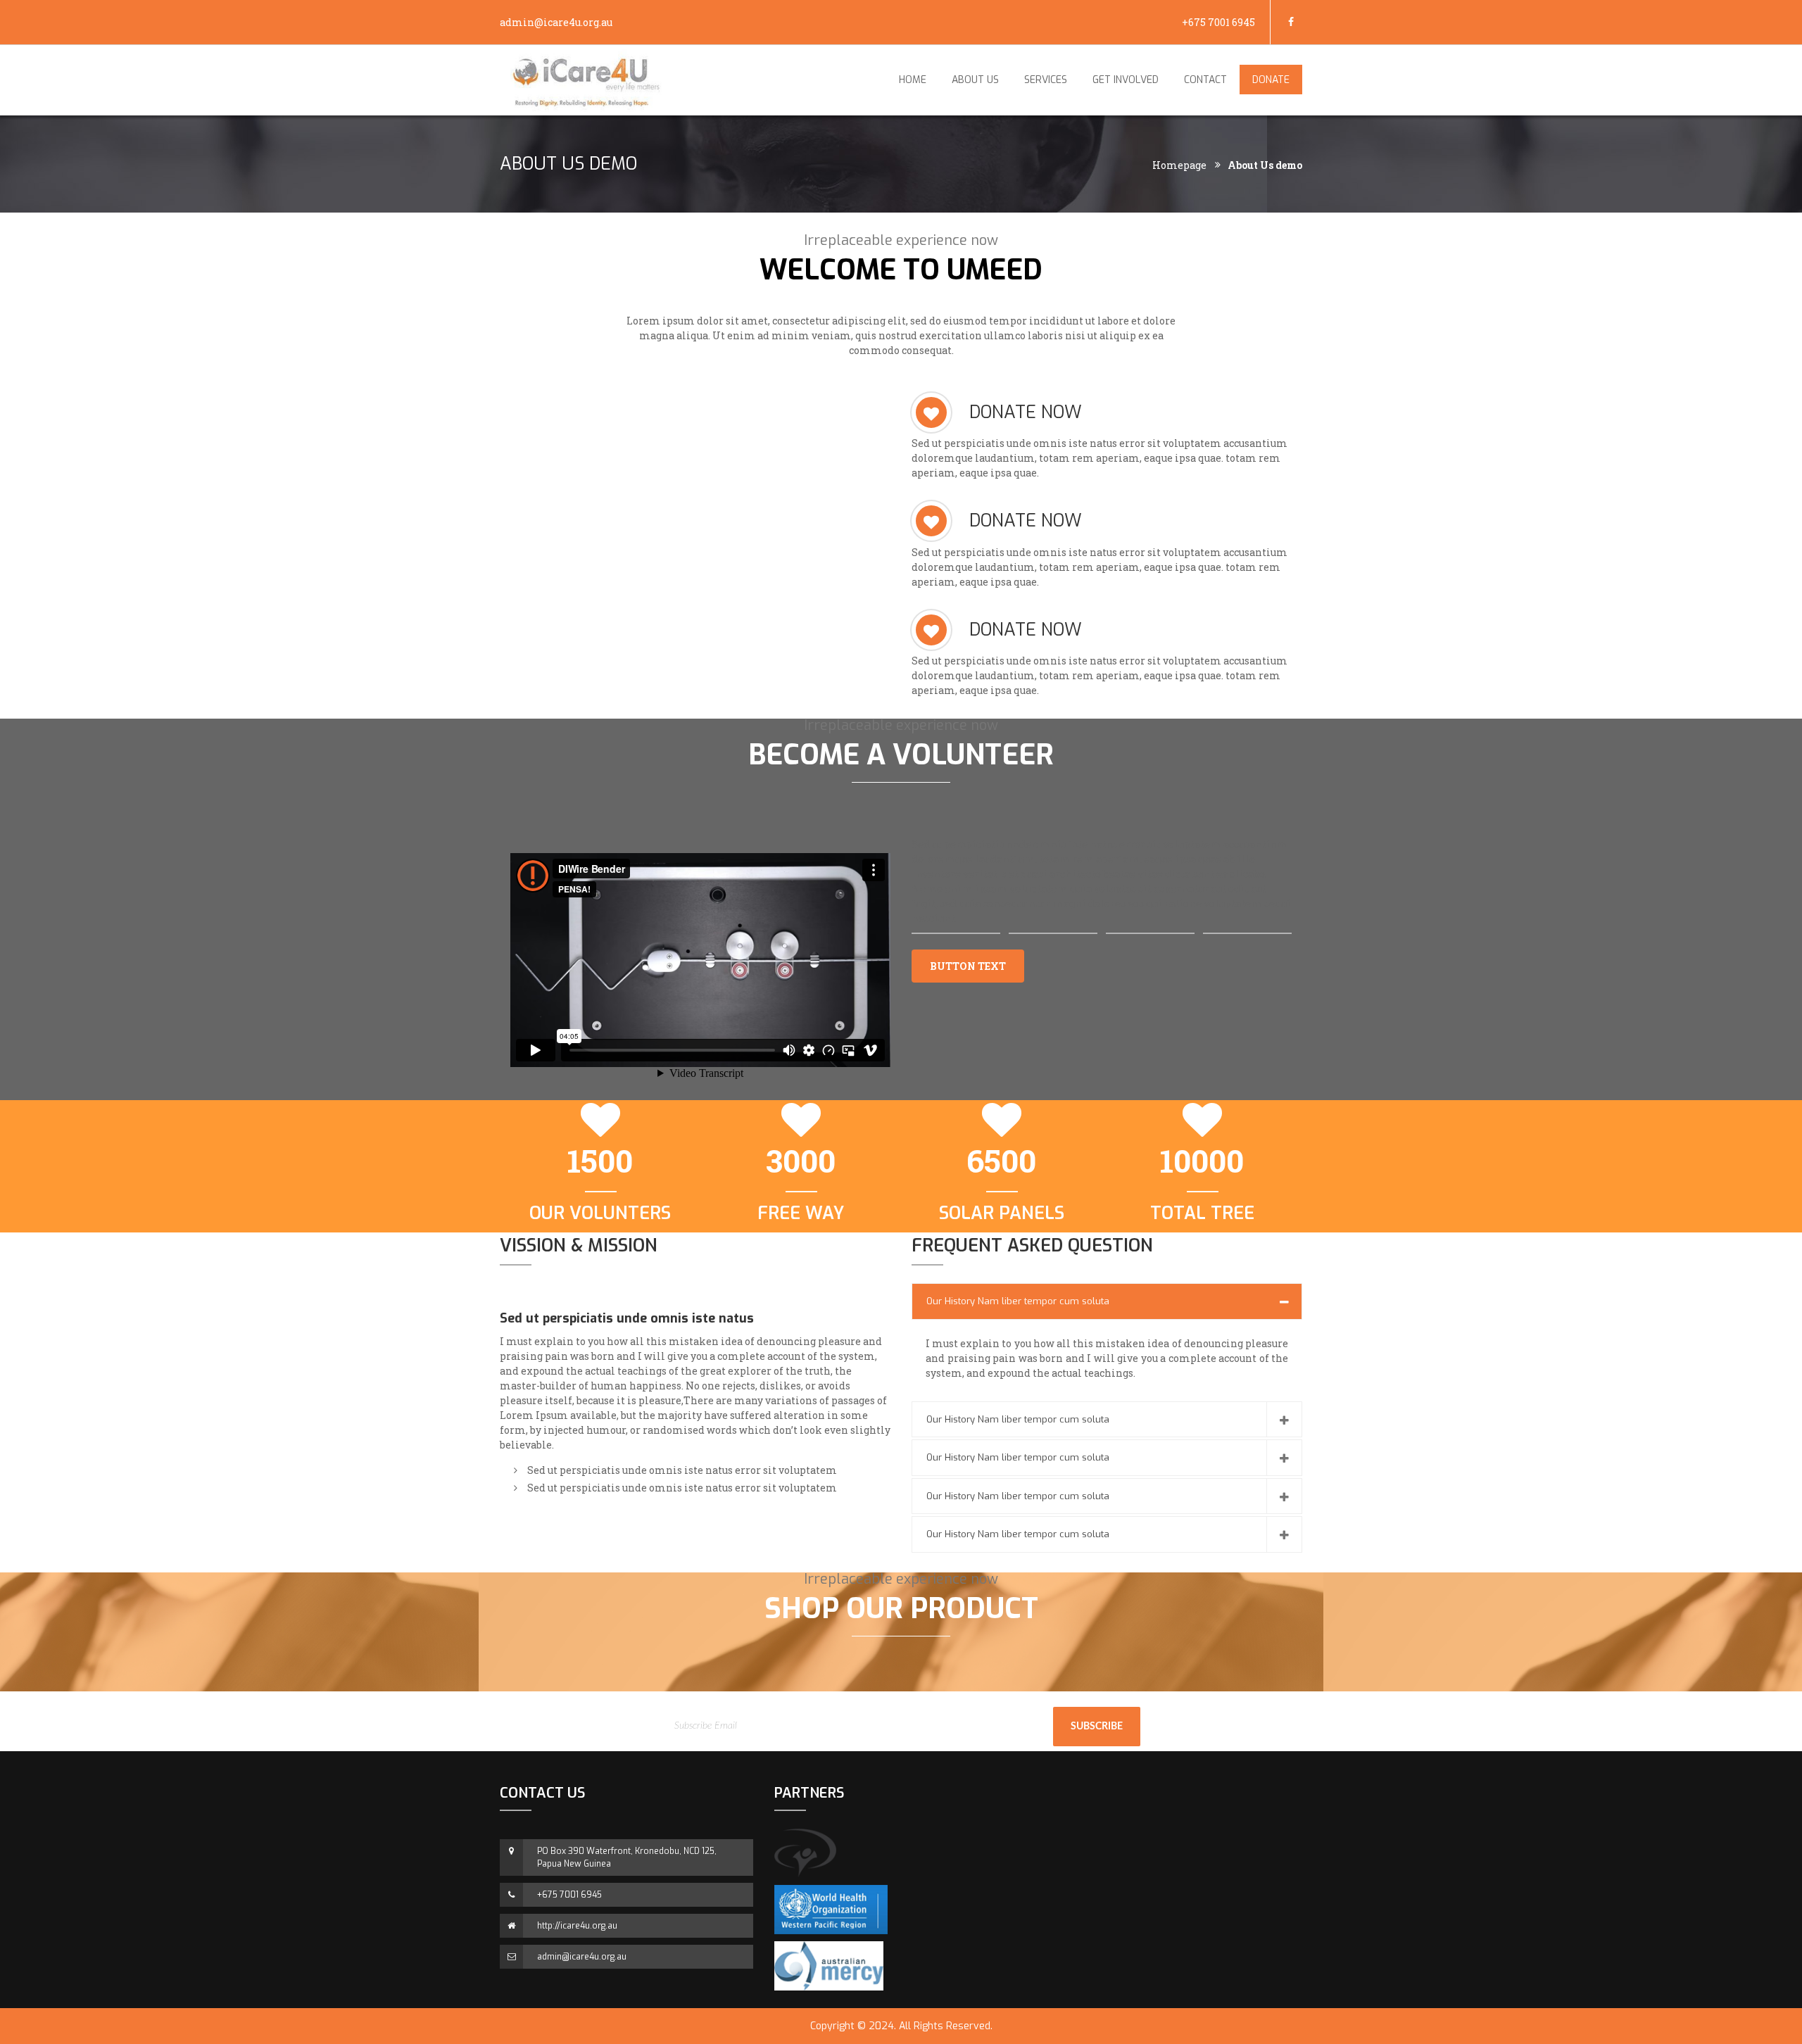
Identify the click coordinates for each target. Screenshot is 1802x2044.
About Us (975, 80)
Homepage (1179, 165)
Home (913, 80)
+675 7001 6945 (1218, 22)
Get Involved (1126, 80)
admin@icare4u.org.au (556, 22)
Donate (1271, 80)
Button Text (968, 966)
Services (1046, 80)
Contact (1205, 80)
